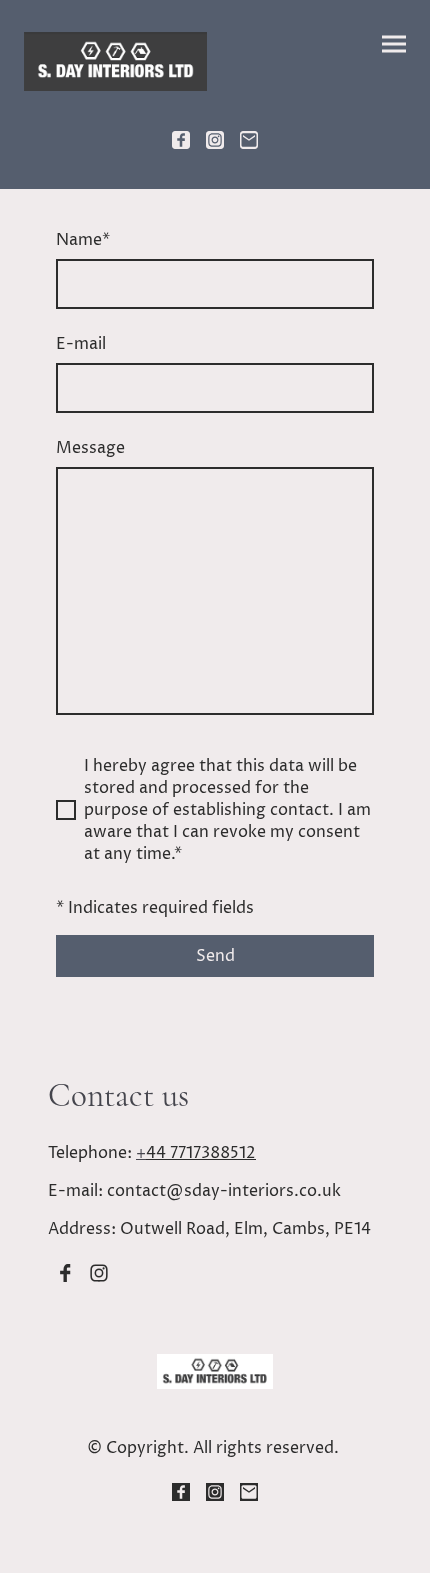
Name (83, 240)
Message (90, 448)
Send (215, 956)
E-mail (81, 344)
